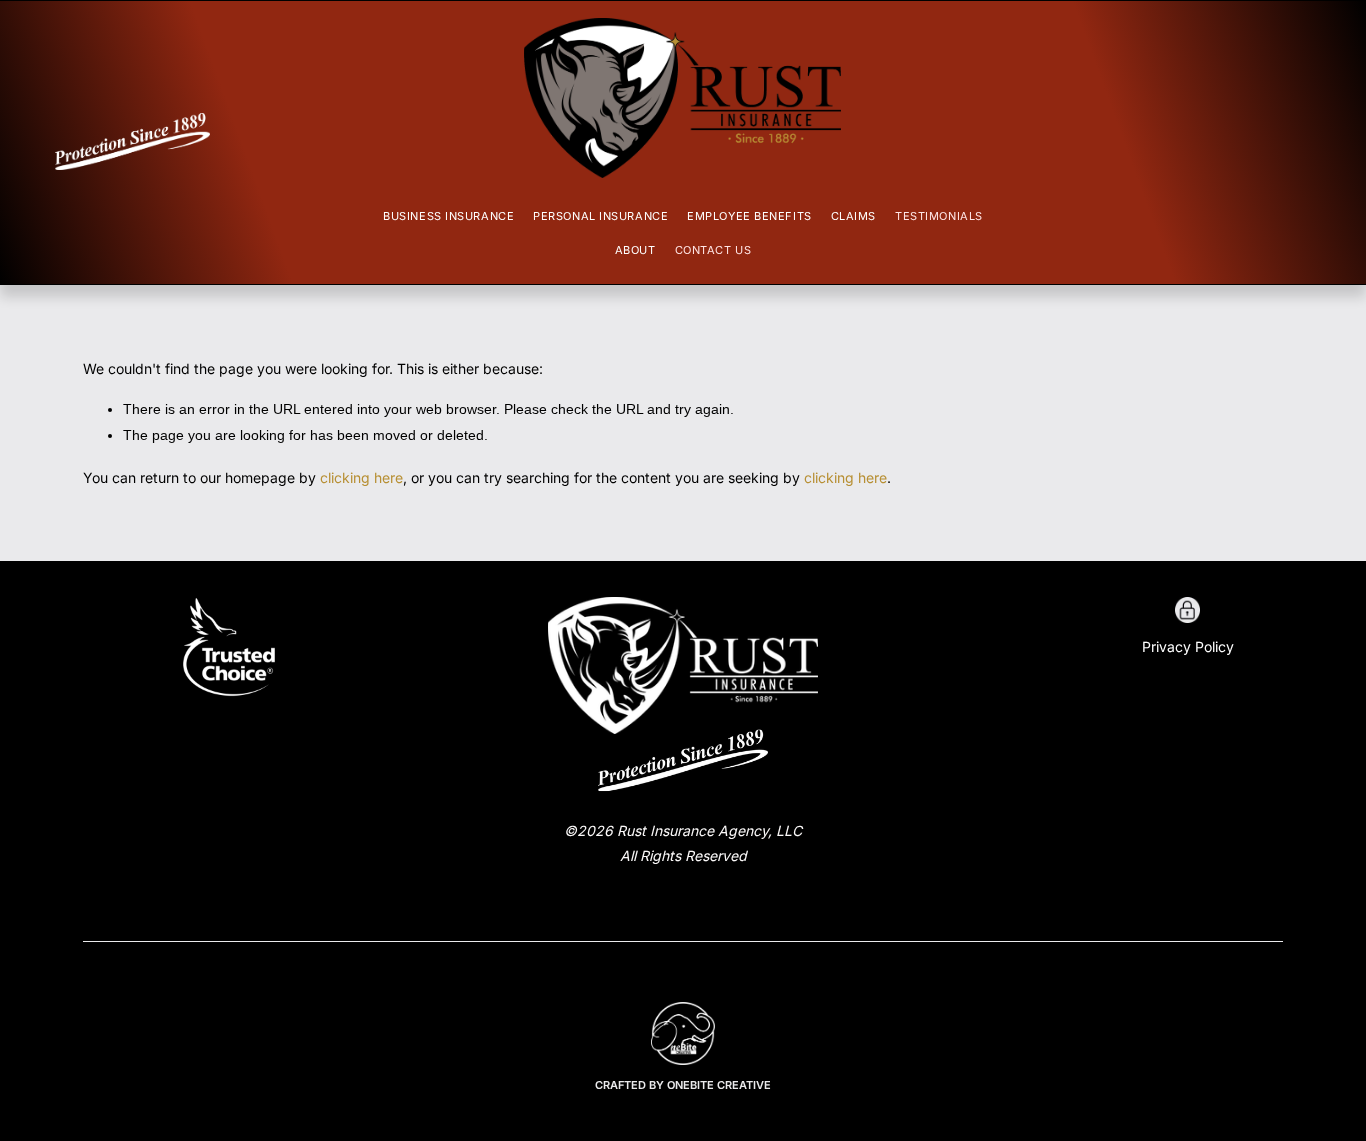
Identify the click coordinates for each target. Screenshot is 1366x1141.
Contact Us (713, 250)
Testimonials (939, 216)
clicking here (361, 477)
